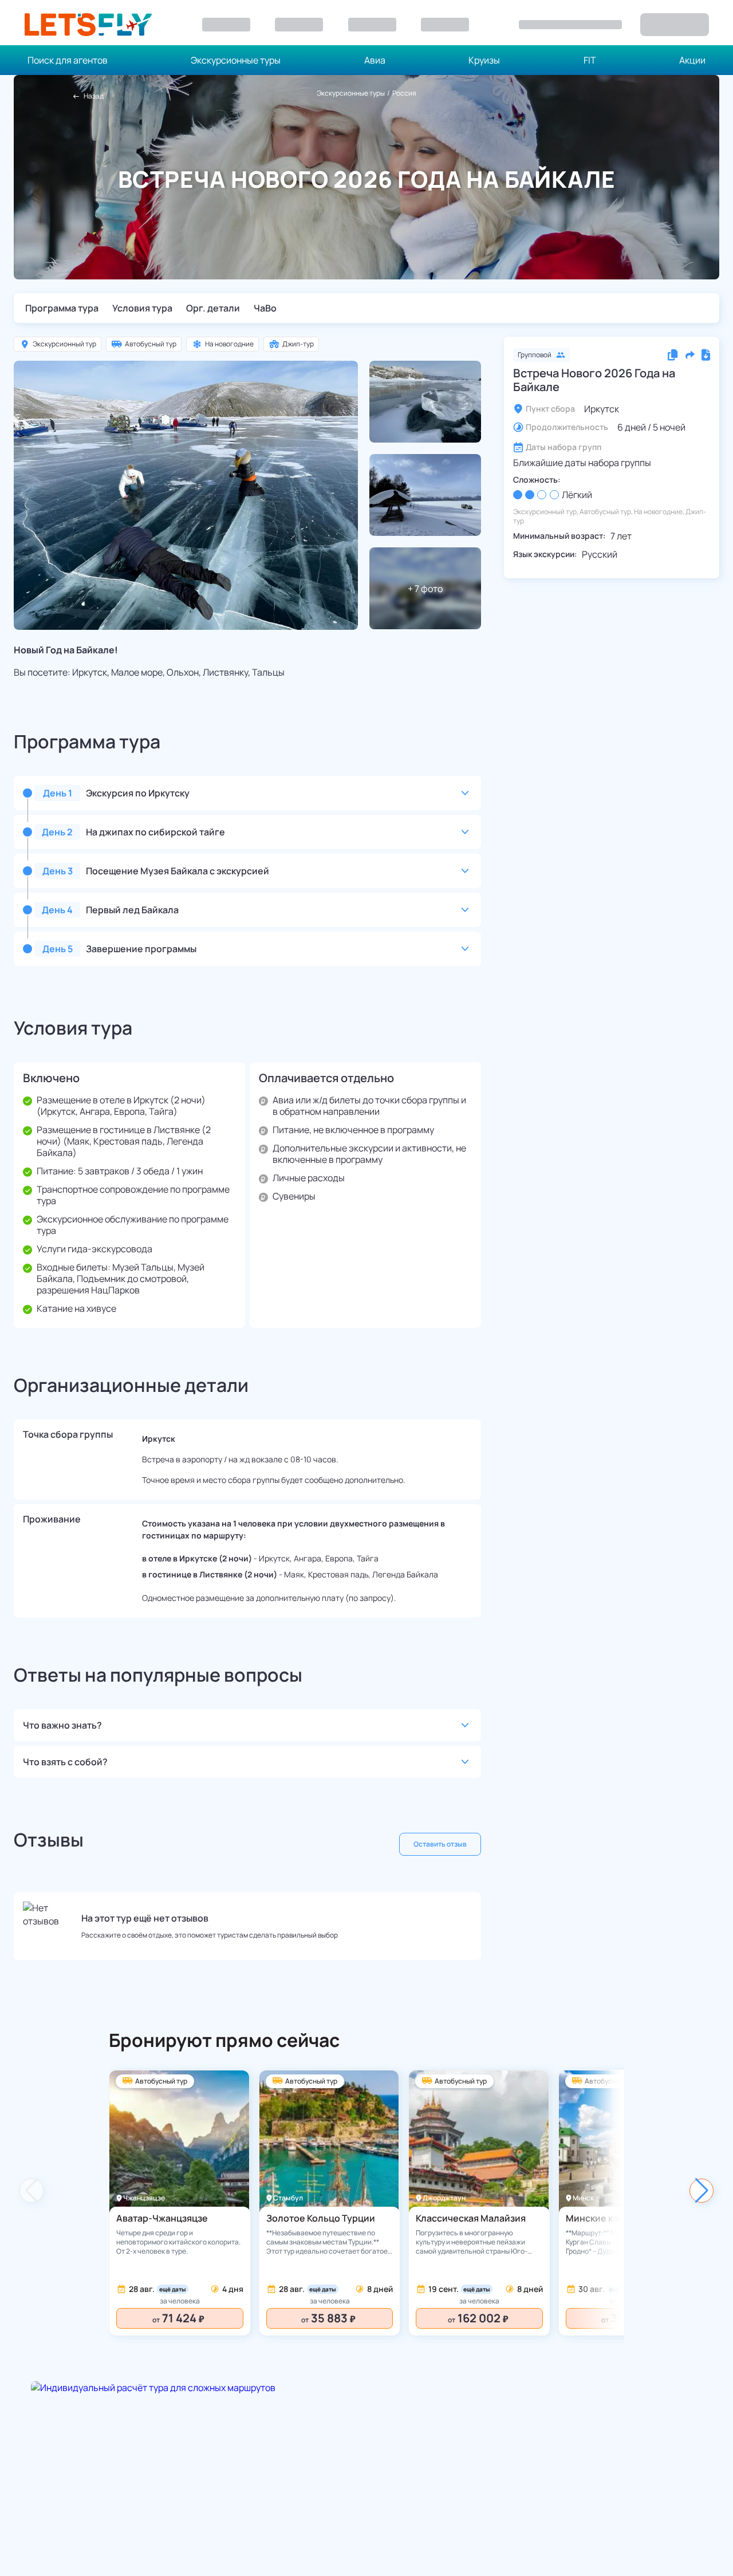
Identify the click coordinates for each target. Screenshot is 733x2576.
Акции (692, 60)
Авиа (375, 60)
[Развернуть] (465, 793)
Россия (404, 93)
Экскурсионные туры (236, 60)
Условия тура (142, 308)
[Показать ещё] (702, 2191)
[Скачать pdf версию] (706, 355)
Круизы (484, 60)
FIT (590, 60)
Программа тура (62, 308)
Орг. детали (213, 308)
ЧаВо (265, 308)
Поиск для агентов (68, 60)
